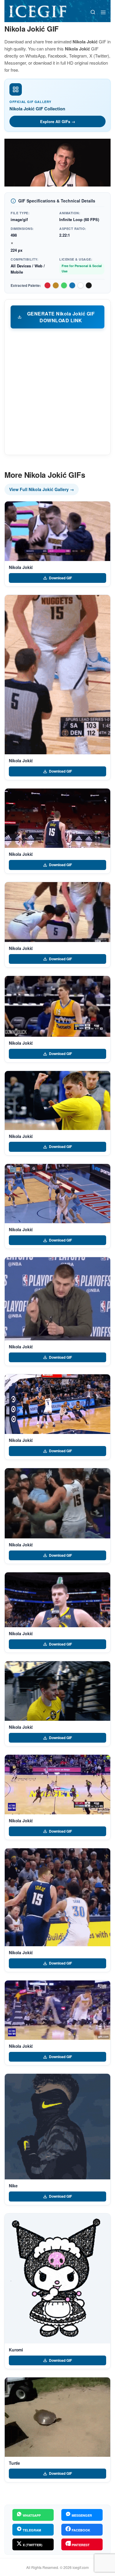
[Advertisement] (57, 391)
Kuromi (16, 2350)
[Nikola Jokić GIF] (57, 531)
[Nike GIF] (57, 2127)
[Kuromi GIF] (57, 2279)
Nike (13, 2186)
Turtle (14, 2463)
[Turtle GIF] (57, 2417)
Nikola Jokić (21, 567)
